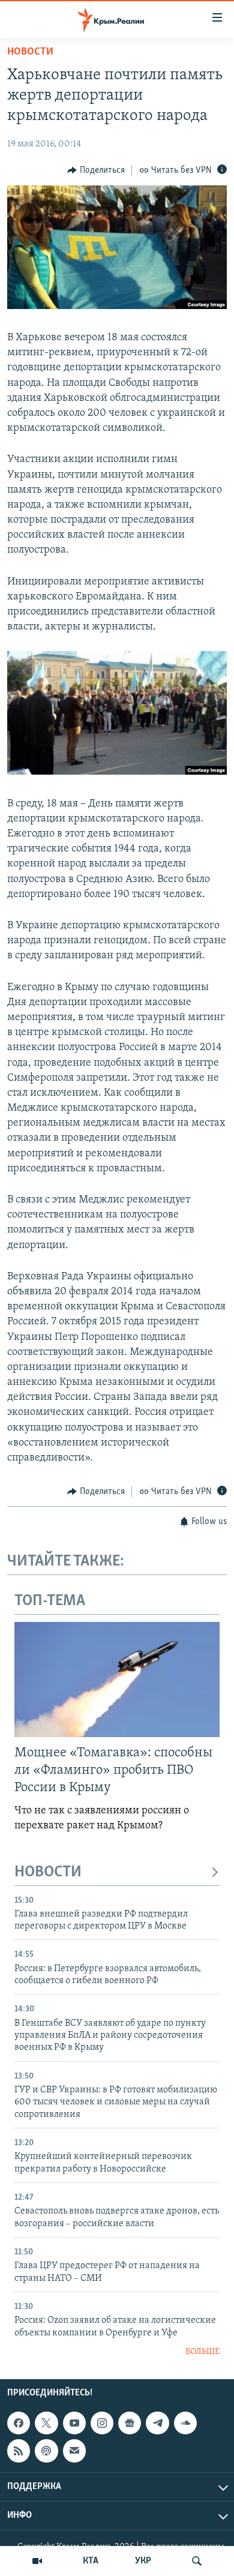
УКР (143, 2561)
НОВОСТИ (48, 1872)
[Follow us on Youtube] (74, 2423)
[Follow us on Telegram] (157, 2423)
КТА (91, 2561)
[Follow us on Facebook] (19, 2423)
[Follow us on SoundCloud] (185, 2423)
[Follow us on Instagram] (102, 2423)
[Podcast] (46, 2451)
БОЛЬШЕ (202, 2352)
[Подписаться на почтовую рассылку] (74, 2451)
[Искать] (197, 2561)
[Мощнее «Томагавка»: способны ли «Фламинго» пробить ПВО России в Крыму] (117, 1680)
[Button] (96, 170)
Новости (30, 52)
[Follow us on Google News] (130, 2423)
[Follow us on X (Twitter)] (46, 2423)
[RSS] (19, 2451)
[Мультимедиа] (37, 2561)
